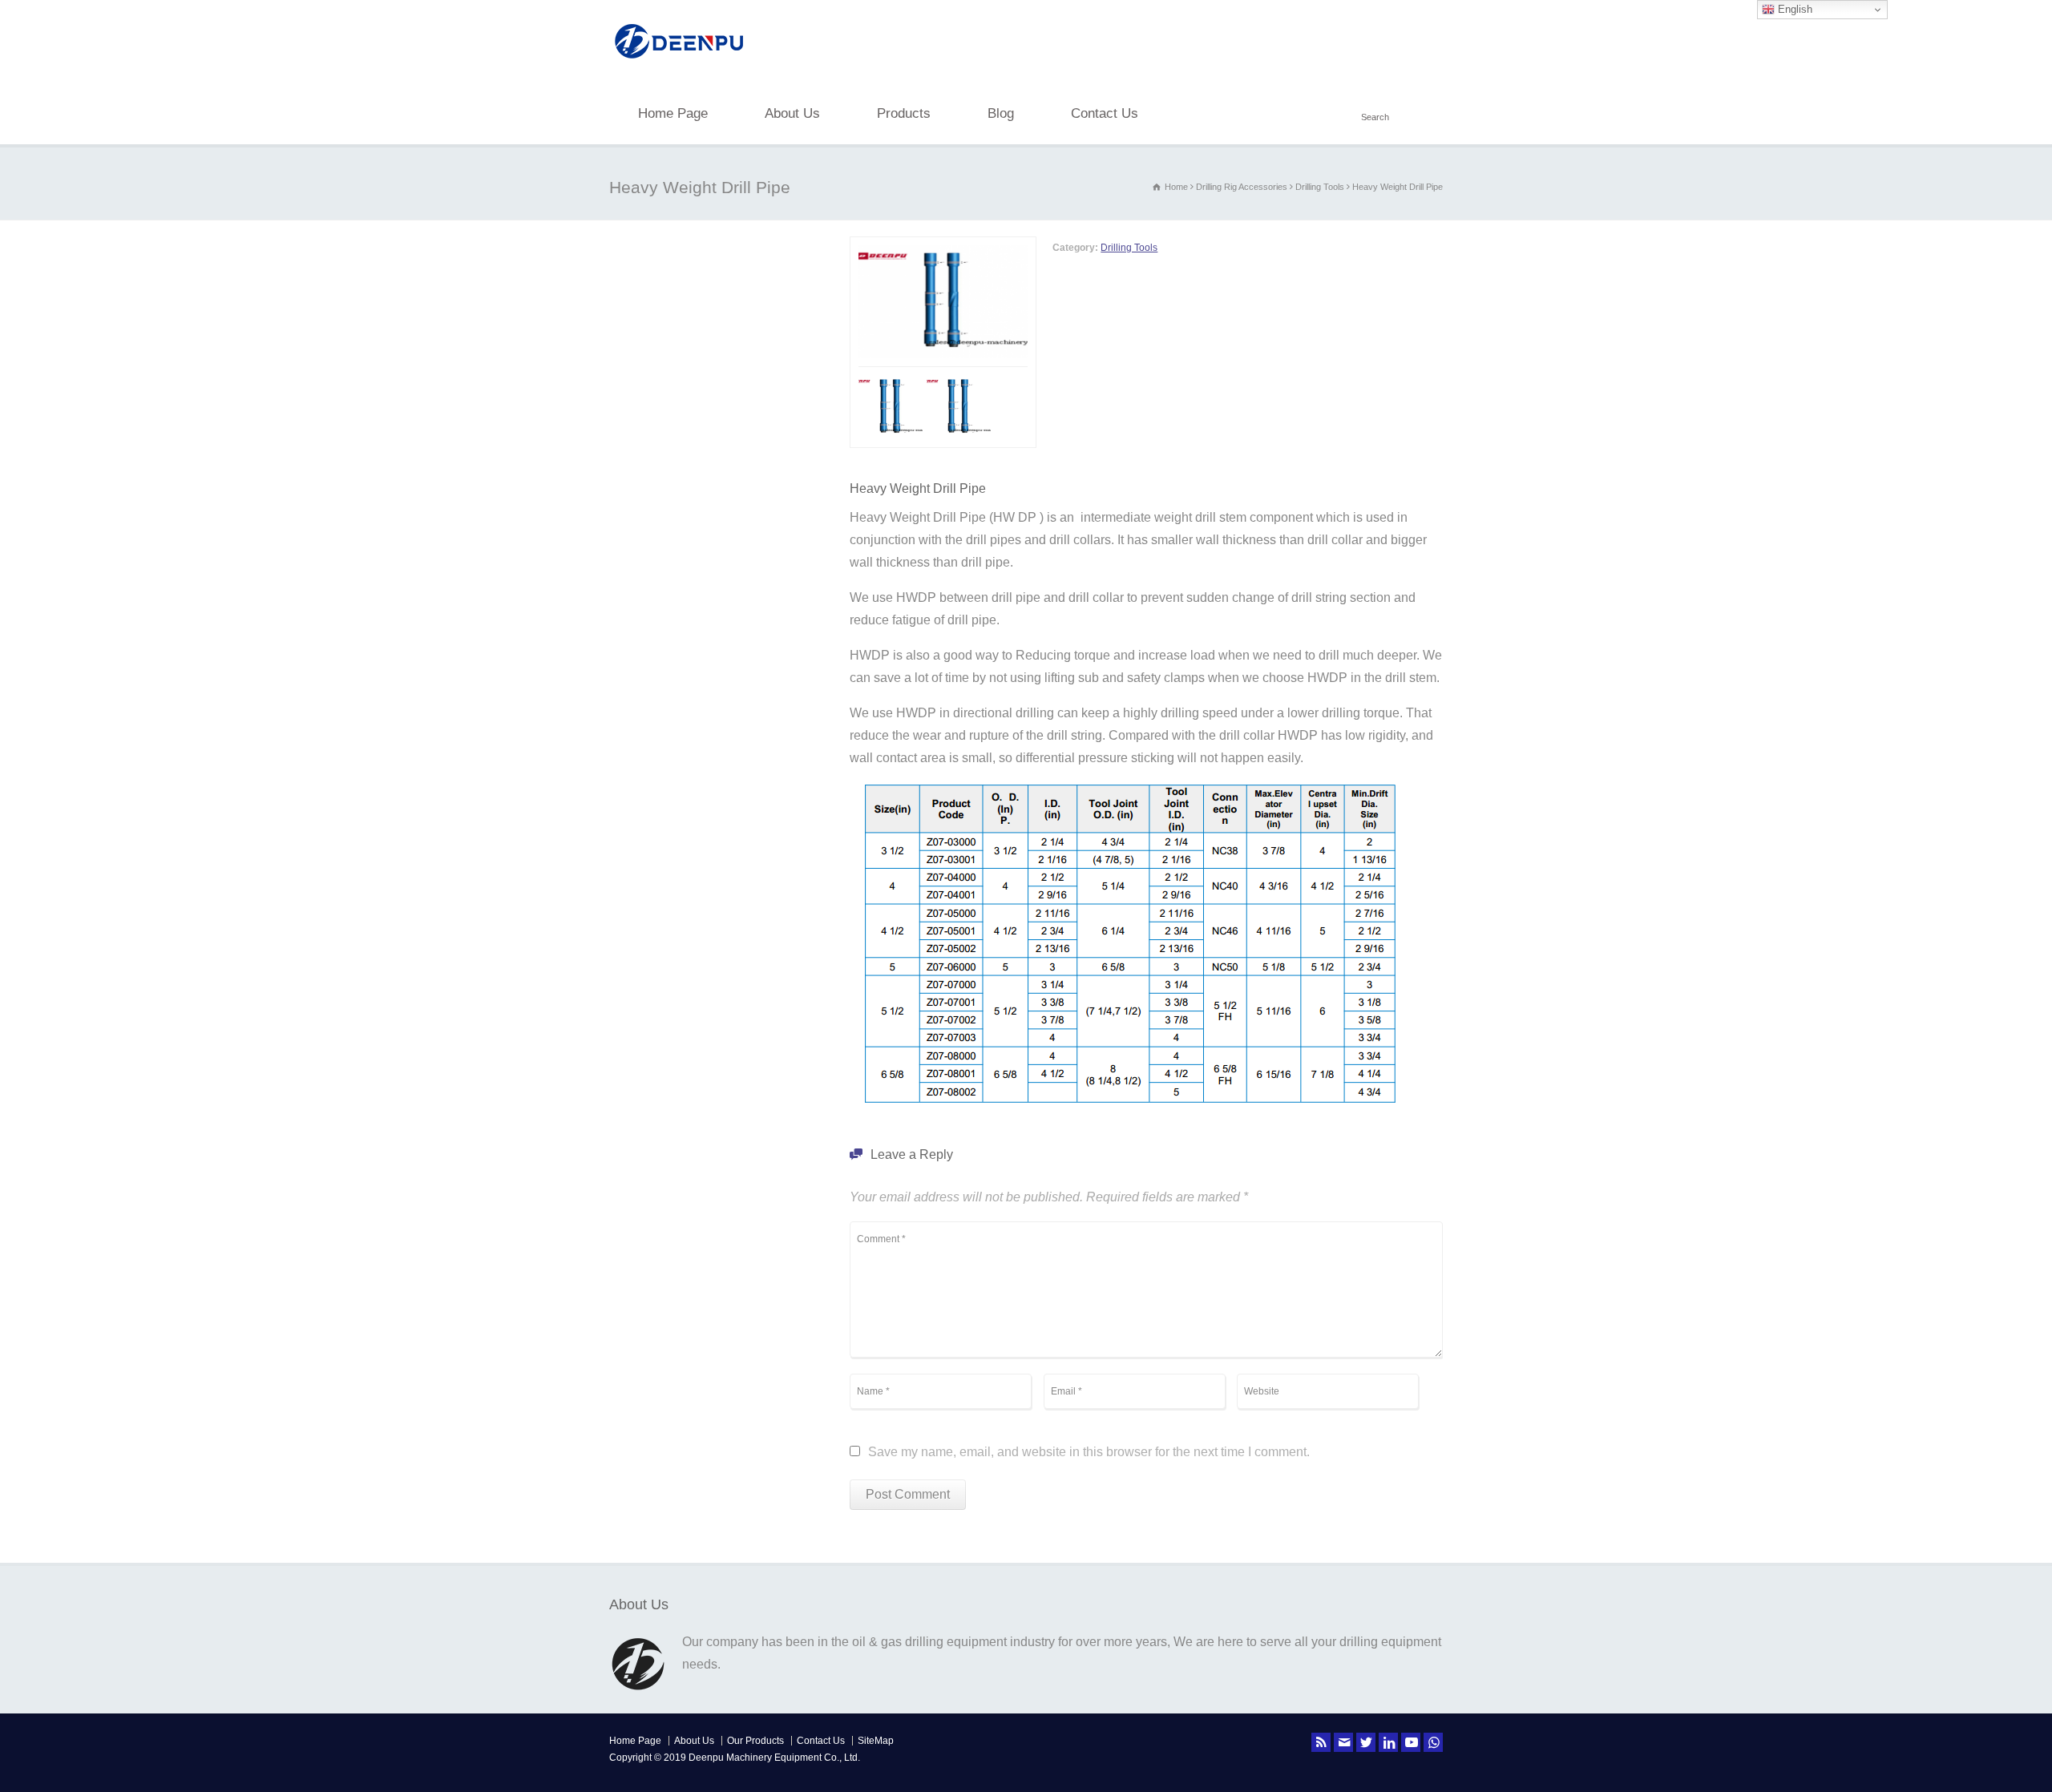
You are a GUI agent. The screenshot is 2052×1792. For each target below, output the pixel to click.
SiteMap (876, 1741)
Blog (1001, 113)
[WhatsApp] (1433, 1742)
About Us (792, 113)
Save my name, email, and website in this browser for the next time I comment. (1089, 1452)
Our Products (755, 1741)
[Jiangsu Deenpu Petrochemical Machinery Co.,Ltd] (679, 61)
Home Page (673, 113)
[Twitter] (1366, 1742)
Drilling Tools (1129, 248)
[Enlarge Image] (964, 248)
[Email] (1343, 1742)
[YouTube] (1411, 1742)
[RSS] (1321, 1742)
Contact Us (1105, 113)
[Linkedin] (1388, 1742)
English (1793, 9)
